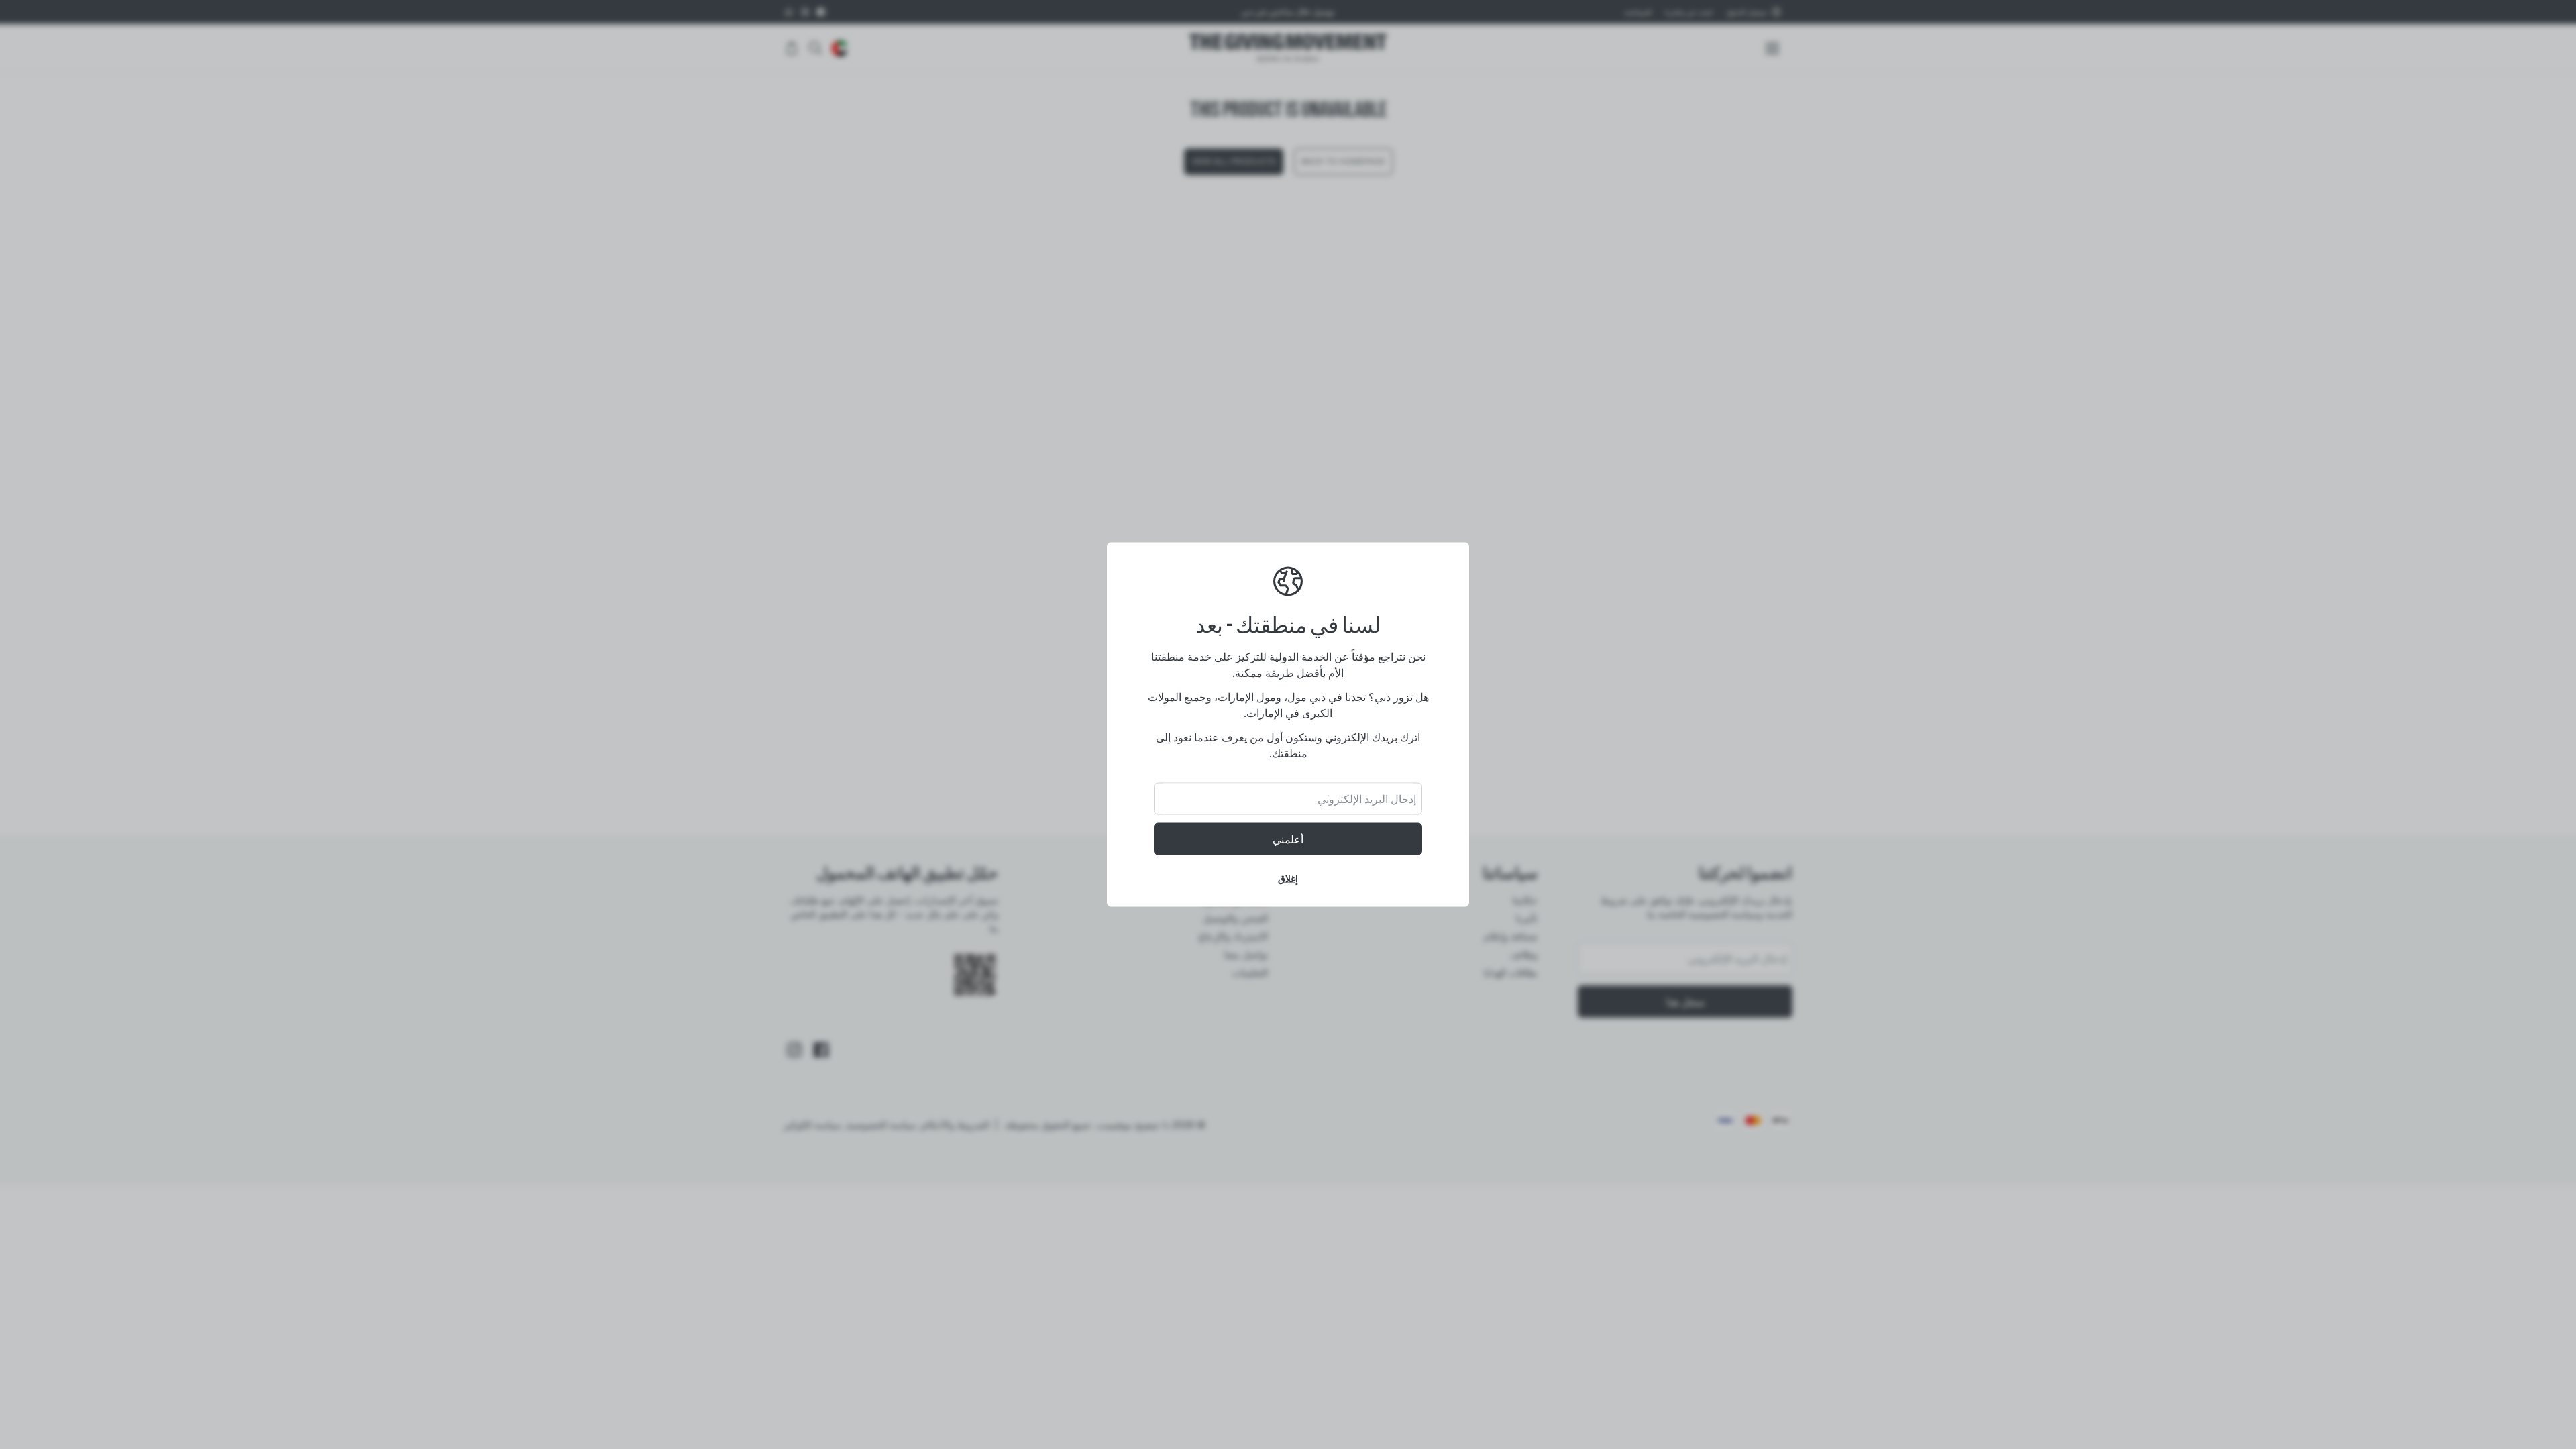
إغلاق (1288, 878)
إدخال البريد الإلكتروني (1367, 799)
